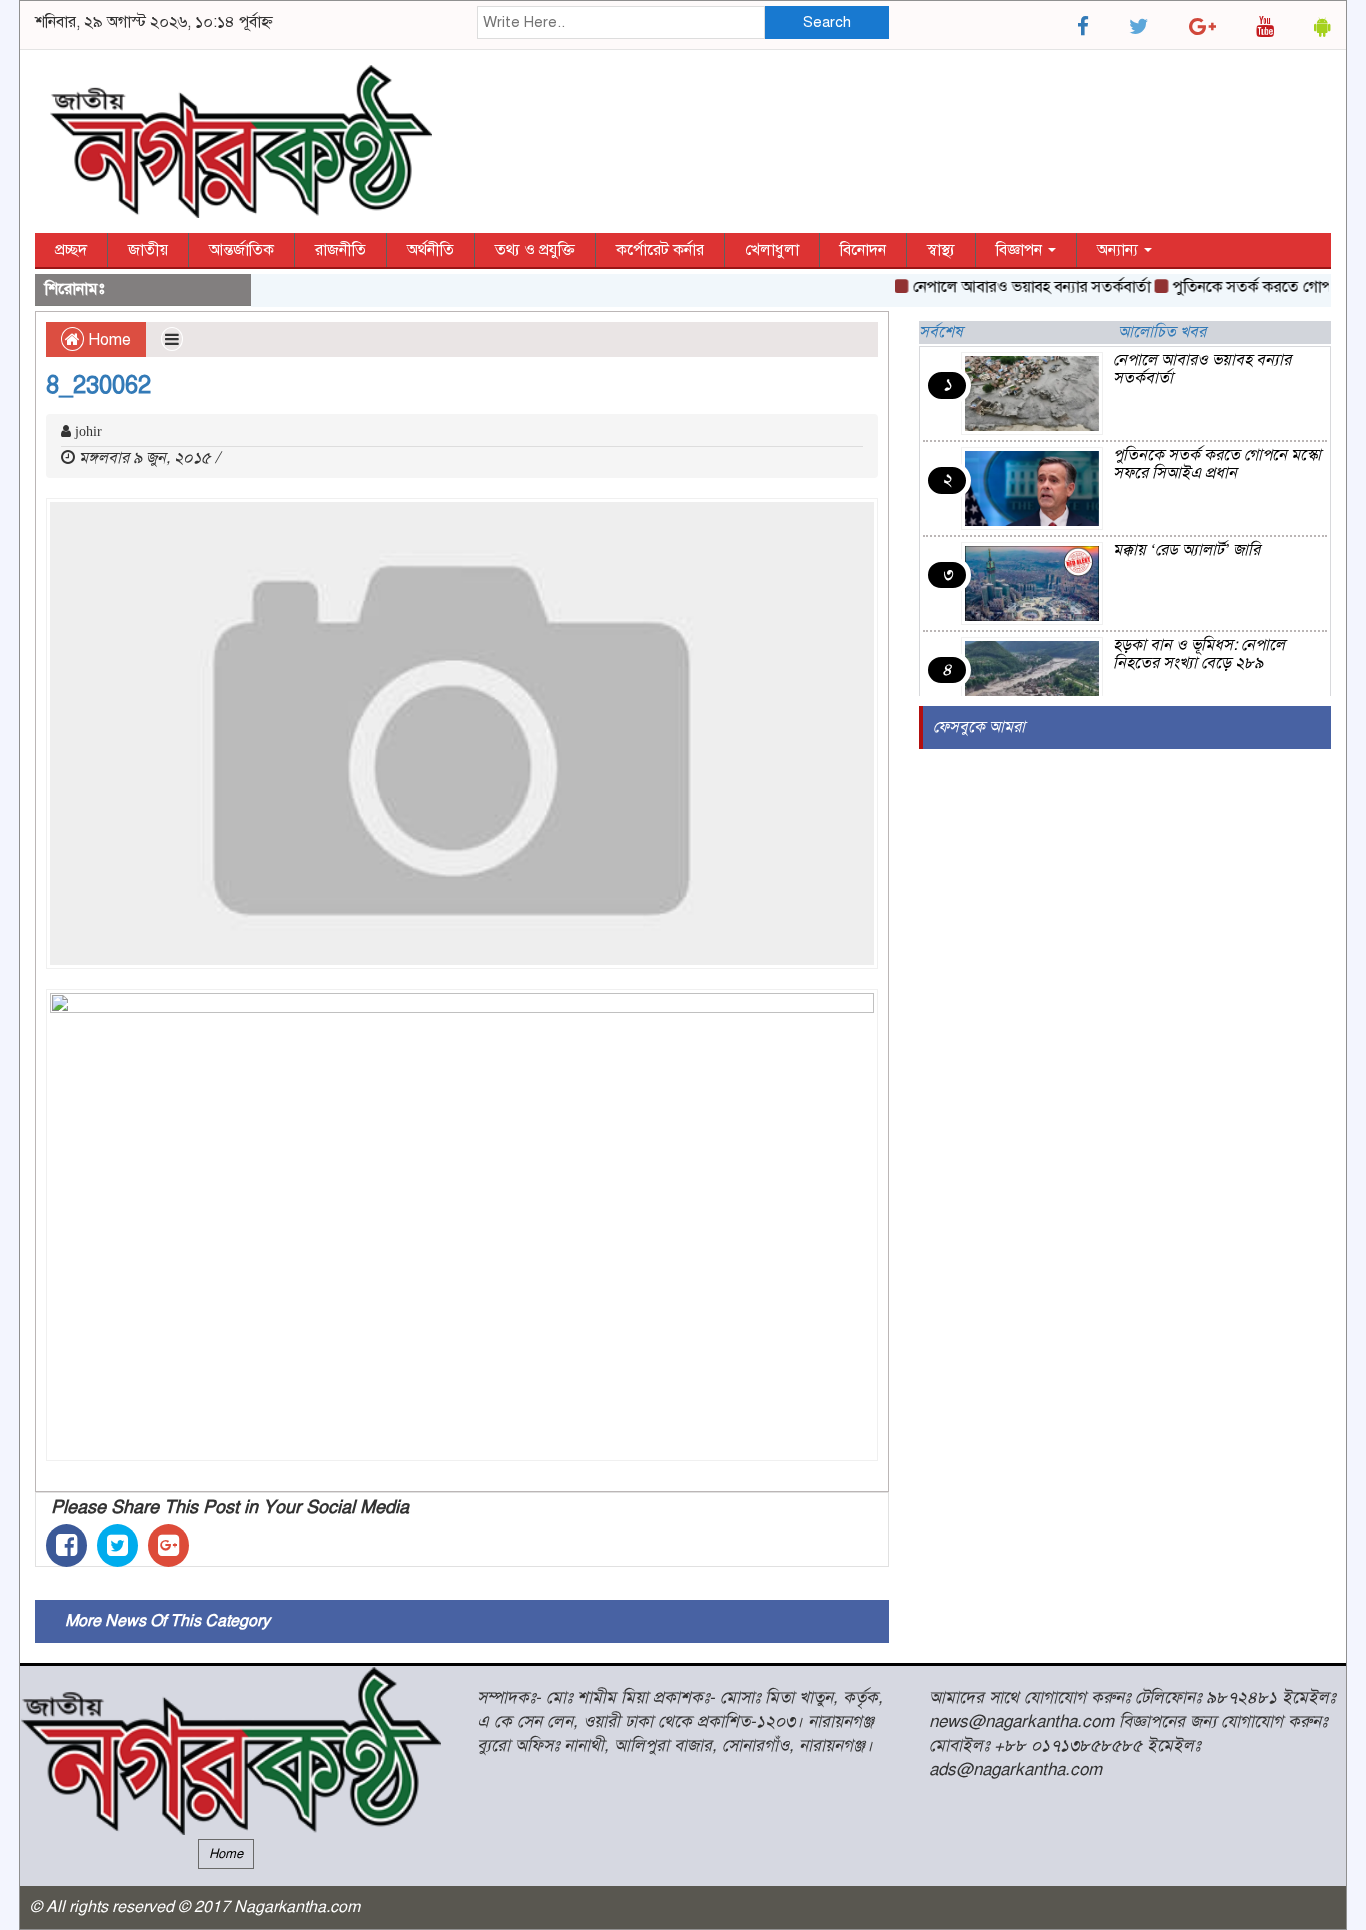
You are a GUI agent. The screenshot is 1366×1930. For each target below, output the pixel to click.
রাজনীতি (340, 250)
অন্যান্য (1119, 250)
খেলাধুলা (772, 250)
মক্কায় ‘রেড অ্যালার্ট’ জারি (1186, 550)
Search (827, 22)
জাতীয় (148, 250)
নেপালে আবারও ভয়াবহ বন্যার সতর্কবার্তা (1013, 287)
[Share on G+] (168, 1545)
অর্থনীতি (430, 250)
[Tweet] (117, 1545)
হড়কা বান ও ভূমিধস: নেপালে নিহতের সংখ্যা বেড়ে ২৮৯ (1199, 654)
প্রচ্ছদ (71, 250)
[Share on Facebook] (66, 1545)
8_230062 (98, 385)
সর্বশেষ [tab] (941, 332)
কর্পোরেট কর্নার (660, 250)
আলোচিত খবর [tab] (1162, 332)
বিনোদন (863, 250)
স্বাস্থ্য (941, 250)
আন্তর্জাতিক (241, 250)
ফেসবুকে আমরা (979, 727)
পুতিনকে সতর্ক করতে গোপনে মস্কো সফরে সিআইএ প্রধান (1217, 464)
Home (107, 340)
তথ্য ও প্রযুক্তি (535, 250)
